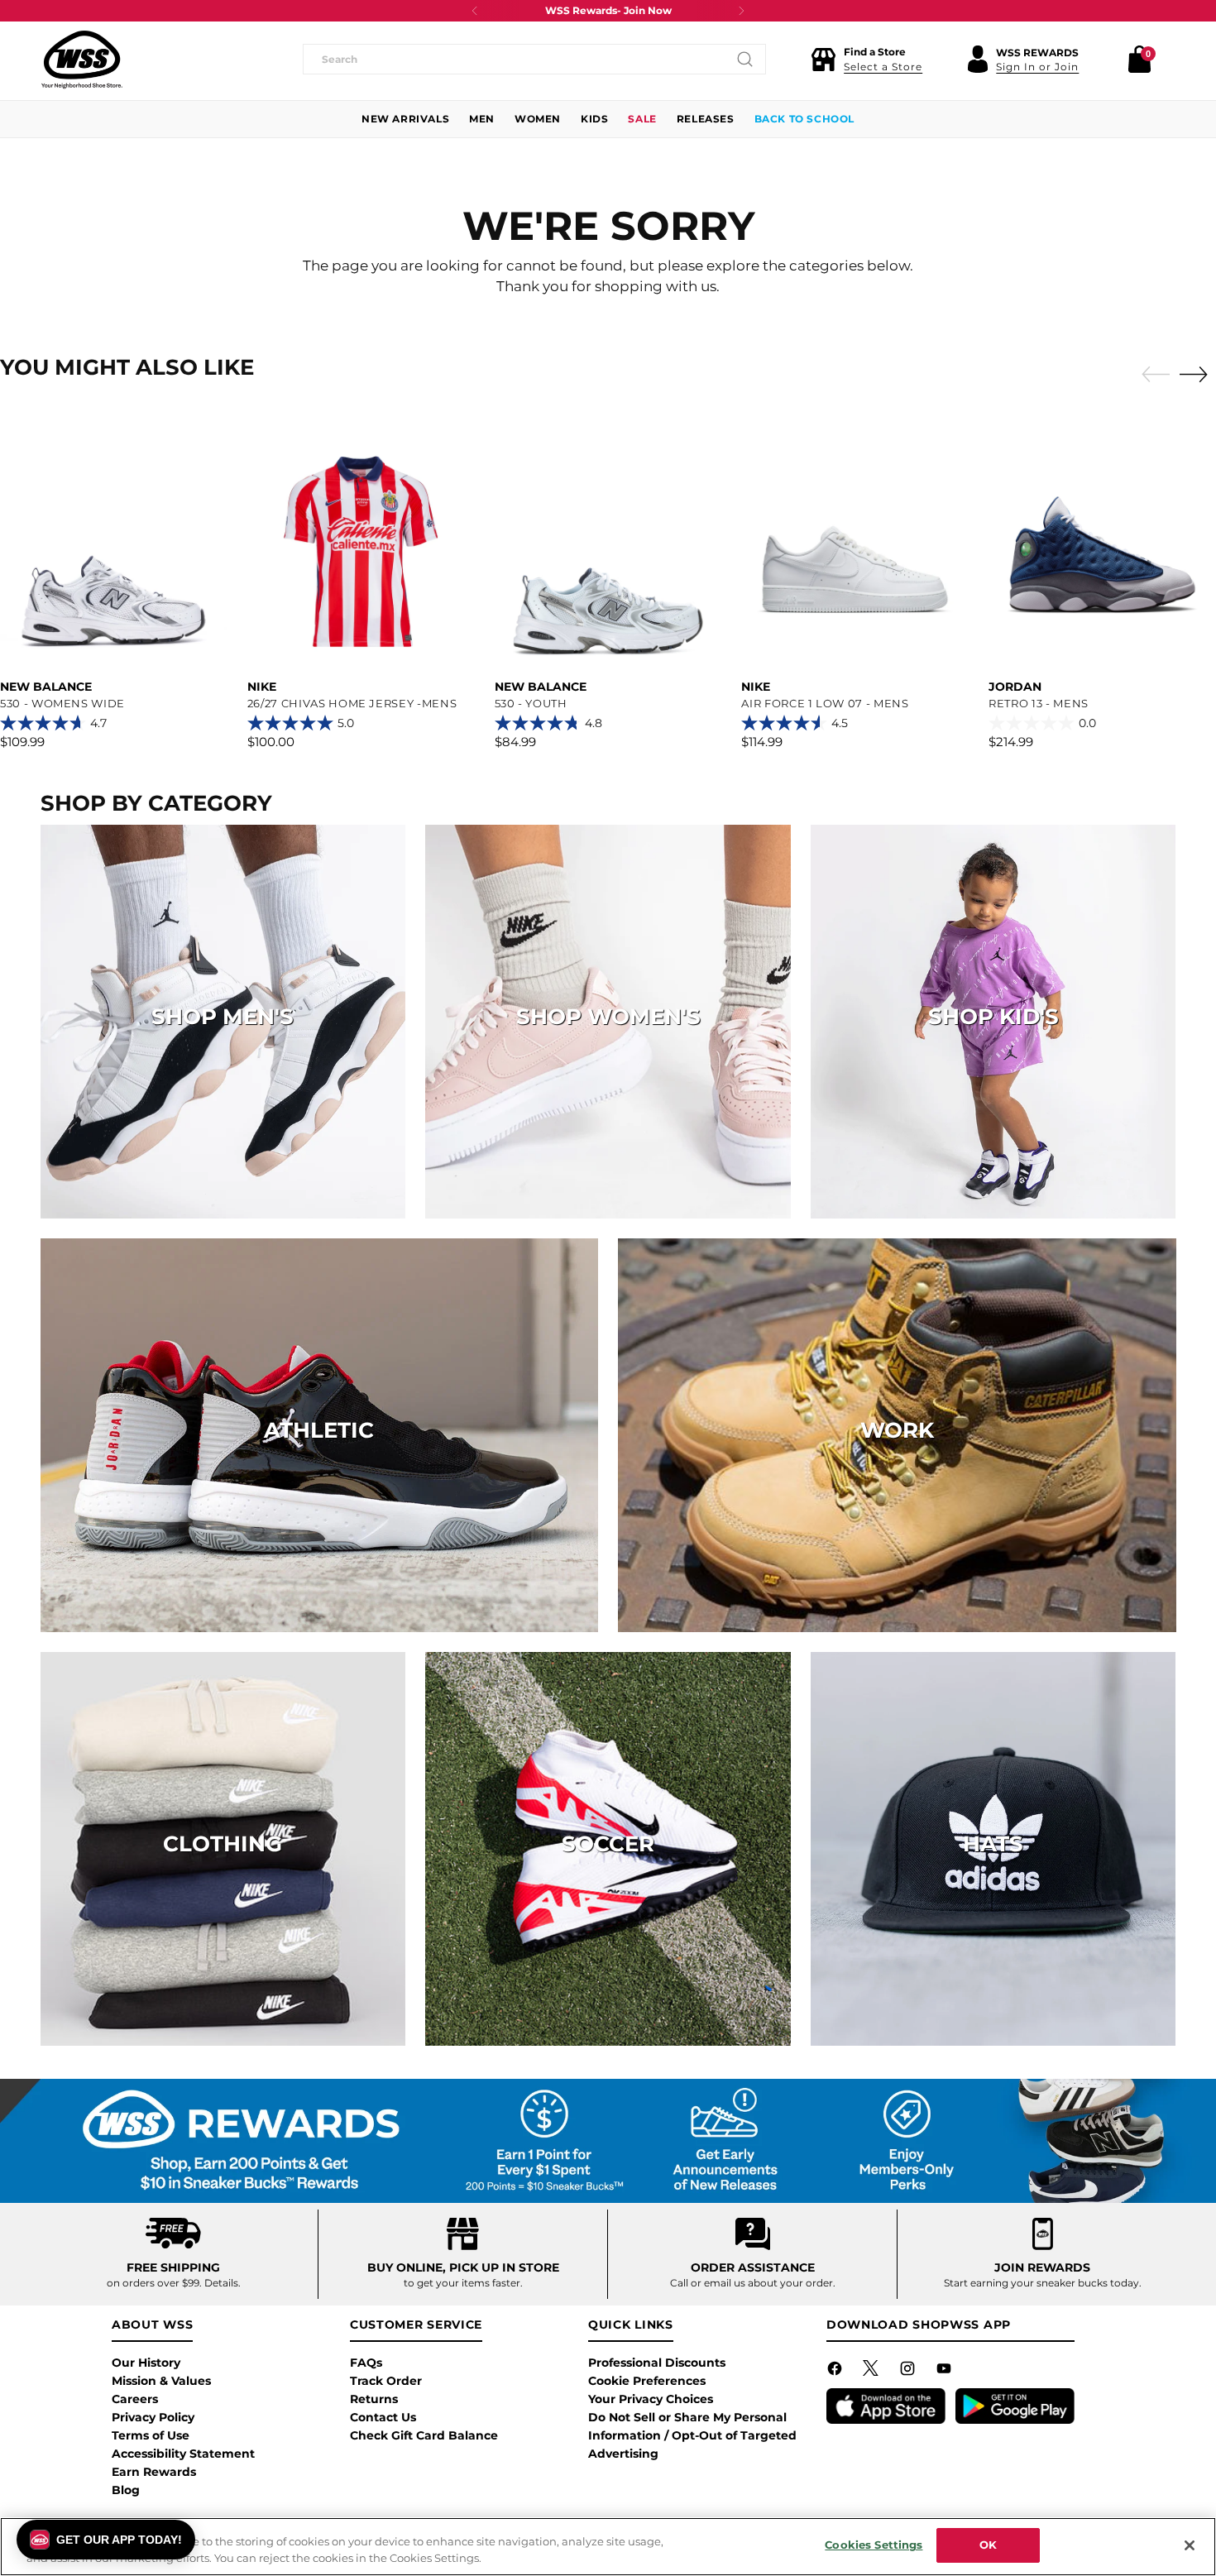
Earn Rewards (154, 2472)
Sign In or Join (1037, 67)
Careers (135, 2399)
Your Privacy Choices (651, 2399)
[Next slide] (1198, 374)
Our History (146, 2363)
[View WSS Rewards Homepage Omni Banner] (608, 2140)
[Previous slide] (1151, 375)
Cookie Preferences (647, 2381)
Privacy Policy (153, 2417)
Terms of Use (151, 2435)
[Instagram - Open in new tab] (909, 2372)
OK (988, 2545)
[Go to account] (978, 60)
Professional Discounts (657, 2363)
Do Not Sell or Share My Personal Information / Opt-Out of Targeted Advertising (692, 2435)
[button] (867, 60)
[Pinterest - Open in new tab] (873, 2372)
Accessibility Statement (183, 2454)
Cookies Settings (874, 2545)
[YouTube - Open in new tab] (946, 2372)
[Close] (1190, 2545)
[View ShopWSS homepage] (82, 60)
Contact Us (383, 2417)
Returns (374, 2399)
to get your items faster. (463, 2283)
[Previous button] (475, 11)
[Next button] (741, 11)
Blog (126, 2490)
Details (221, 2283)
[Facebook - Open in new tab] (836, 2372)
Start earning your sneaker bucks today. (1043, 2283)
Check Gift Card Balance (424, 2435)
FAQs (366, 2363)
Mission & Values (161, 2381)
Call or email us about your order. (753, 2283)
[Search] (745, 60)
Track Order (386, 2381)
